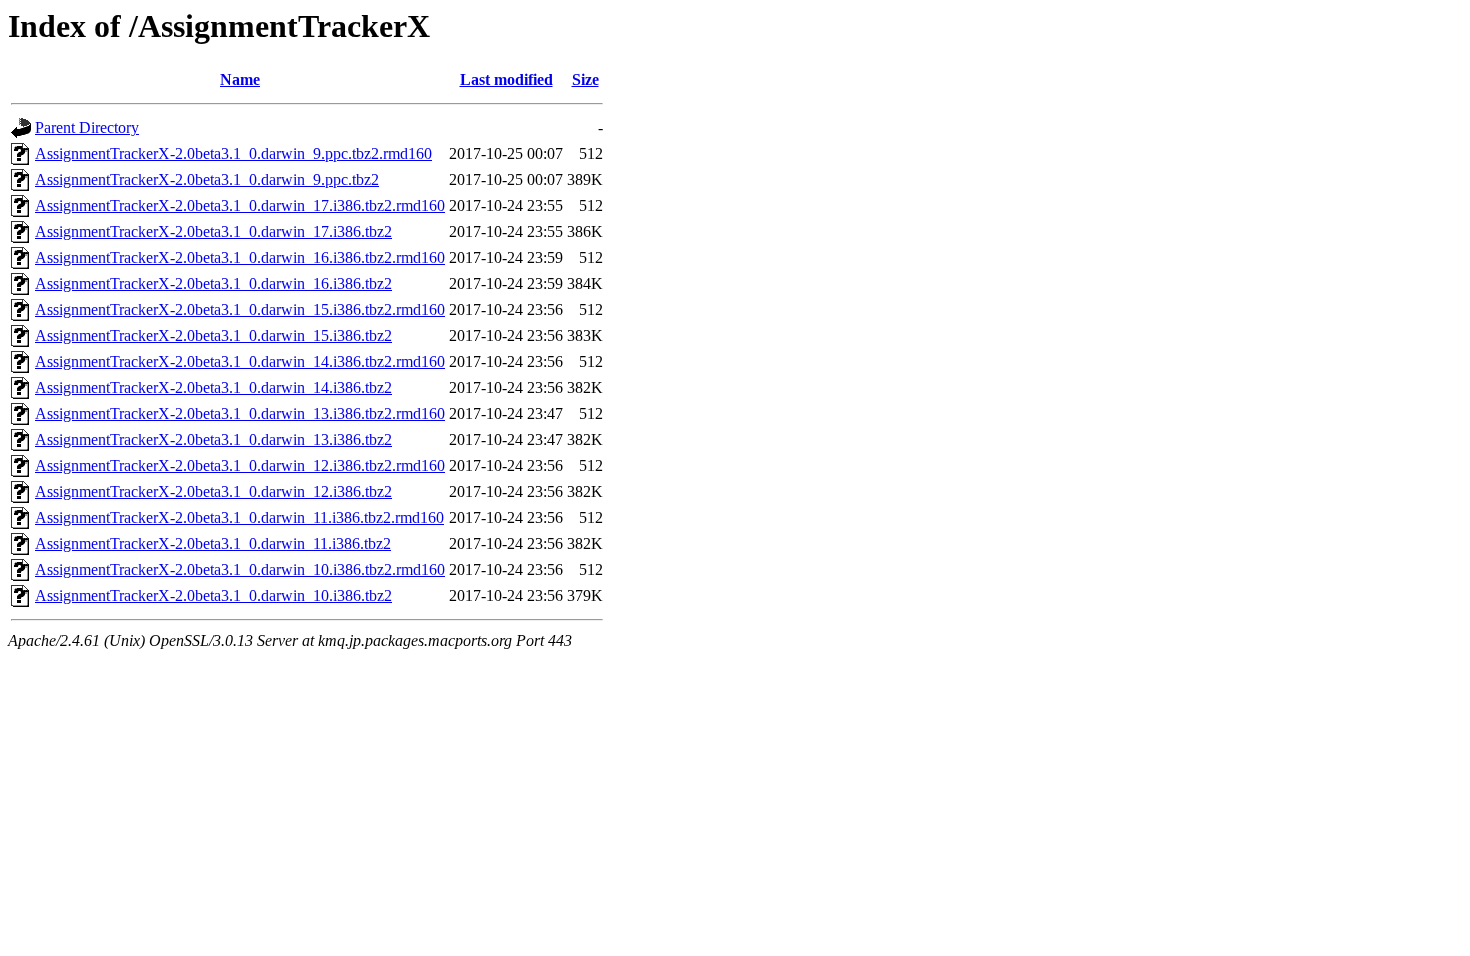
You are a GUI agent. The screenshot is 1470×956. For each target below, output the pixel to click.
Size (585, 79)
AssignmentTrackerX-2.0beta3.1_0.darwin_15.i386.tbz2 (213, 335)
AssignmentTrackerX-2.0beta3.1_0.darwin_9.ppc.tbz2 (207, 179)
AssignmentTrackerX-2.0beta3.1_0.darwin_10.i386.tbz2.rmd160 (240, 569)
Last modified (506, 79)
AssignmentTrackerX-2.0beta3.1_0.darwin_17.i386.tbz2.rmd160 (240, 205)
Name (240, 79)
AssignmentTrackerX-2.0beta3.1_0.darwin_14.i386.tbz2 (213, 387)
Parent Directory (87, 127)
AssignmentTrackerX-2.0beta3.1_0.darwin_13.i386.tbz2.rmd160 (240, 413)
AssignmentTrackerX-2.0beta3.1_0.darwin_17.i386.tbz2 (213, 231)
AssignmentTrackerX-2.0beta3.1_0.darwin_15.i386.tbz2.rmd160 (240, 309)
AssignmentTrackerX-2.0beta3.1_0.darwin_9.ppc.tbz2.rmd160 (233, 153)
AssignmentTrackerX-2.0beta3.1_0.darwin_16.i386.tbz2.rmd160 (240, 257)
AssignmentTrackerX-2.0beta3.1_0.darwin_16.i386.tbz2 (213, 283)
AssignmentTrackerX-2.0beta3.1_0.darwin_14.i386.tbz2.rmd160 (240, 361)
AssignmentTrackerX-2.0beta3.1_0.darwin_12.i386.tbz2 (213, 491)
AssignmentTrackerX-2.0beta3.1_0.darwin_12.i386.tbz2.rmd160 (240, 465)
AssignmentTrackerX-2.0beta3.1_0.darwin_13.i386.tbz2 (213, 439)
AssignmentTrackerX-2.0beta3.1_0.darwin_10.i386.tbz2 (213, 595)
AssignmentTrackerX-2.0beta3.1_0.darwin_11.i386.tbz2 (213, 543)
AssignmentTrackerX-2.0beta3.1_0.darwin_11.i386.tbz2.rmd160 (239, 517)
